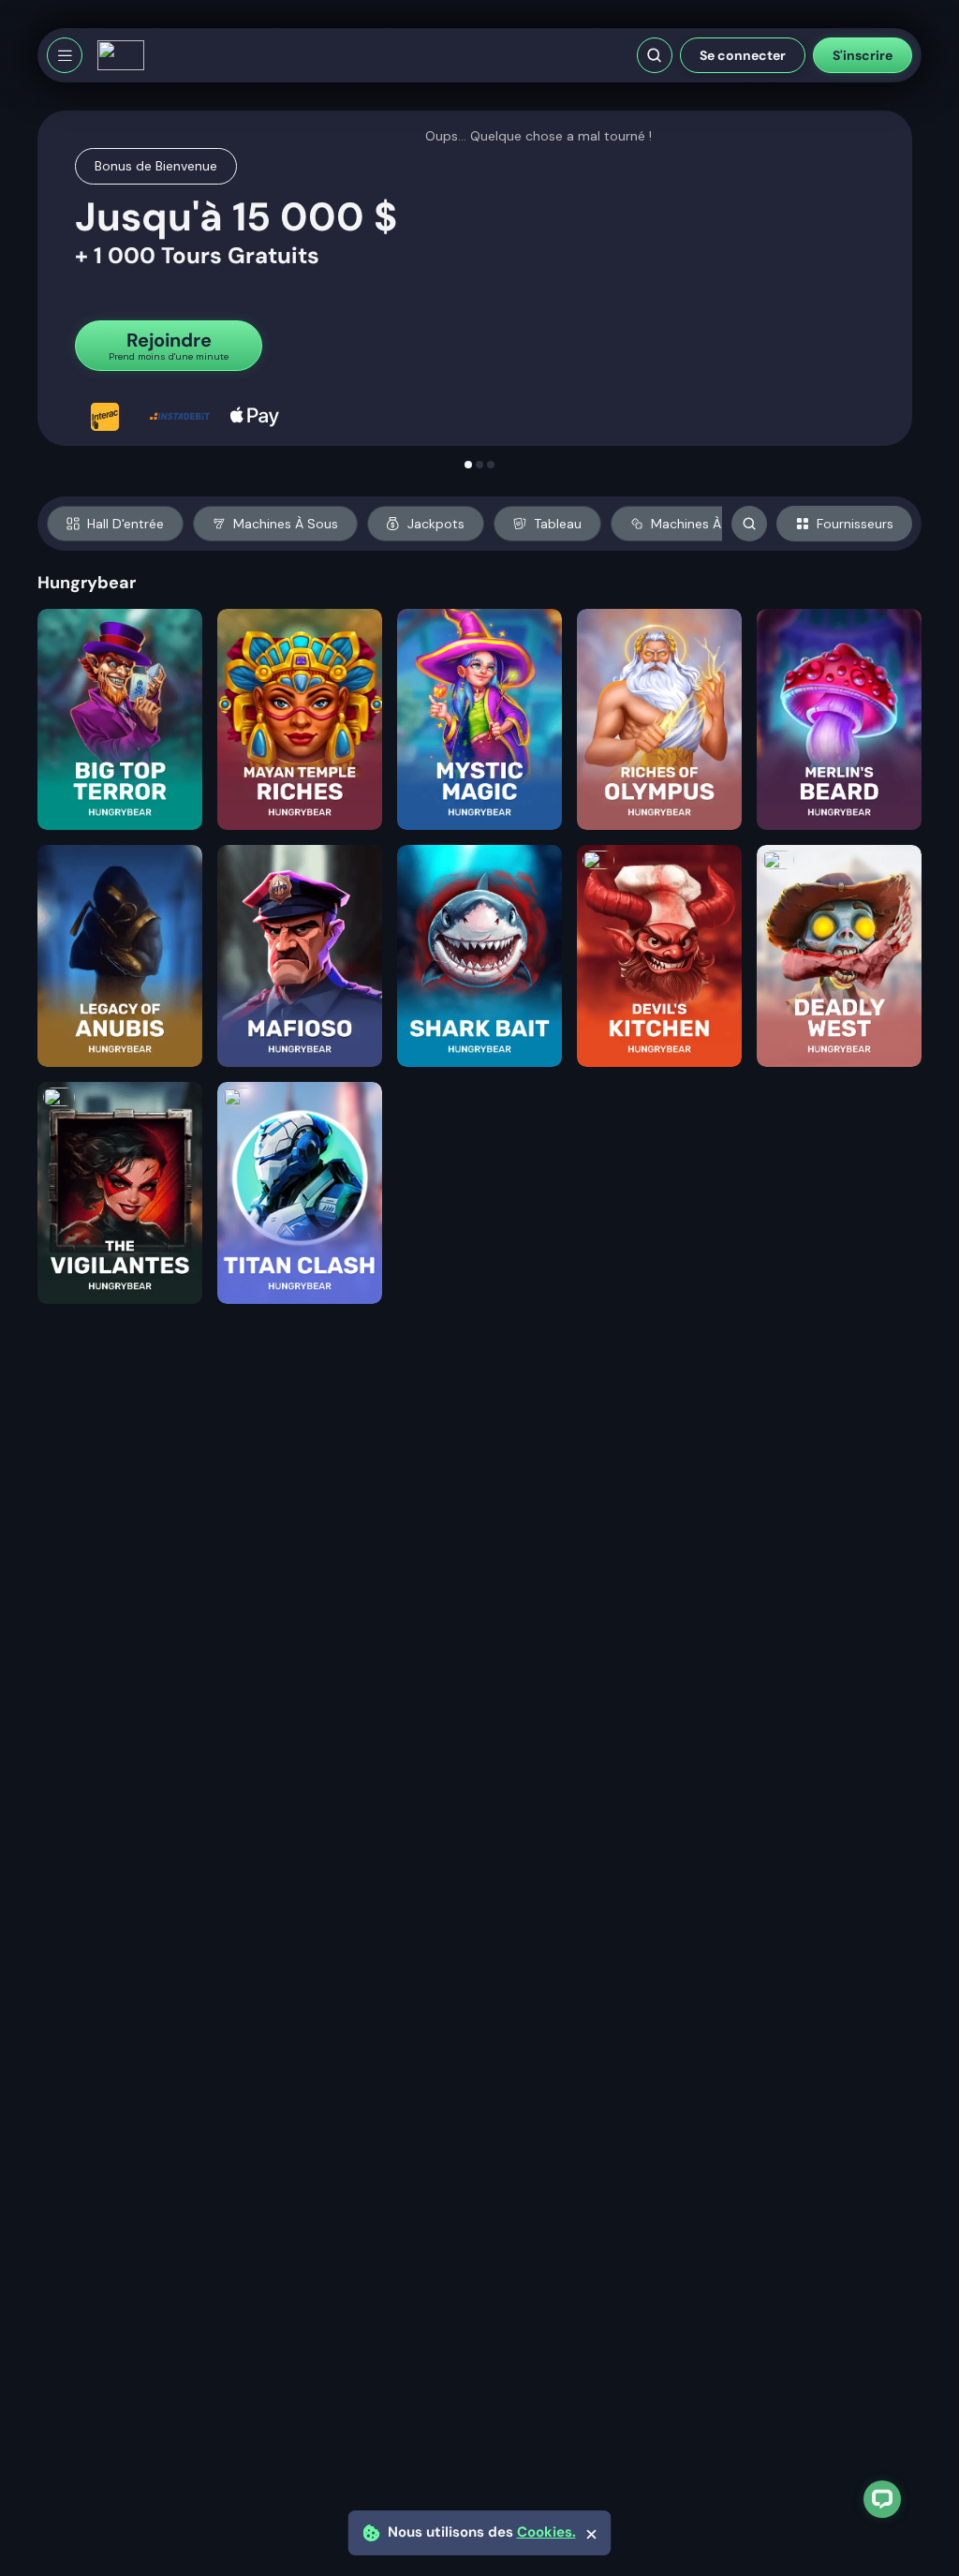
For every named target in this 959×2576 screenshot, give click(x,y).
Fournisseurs (855, 524)
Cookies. (546, 2532)
